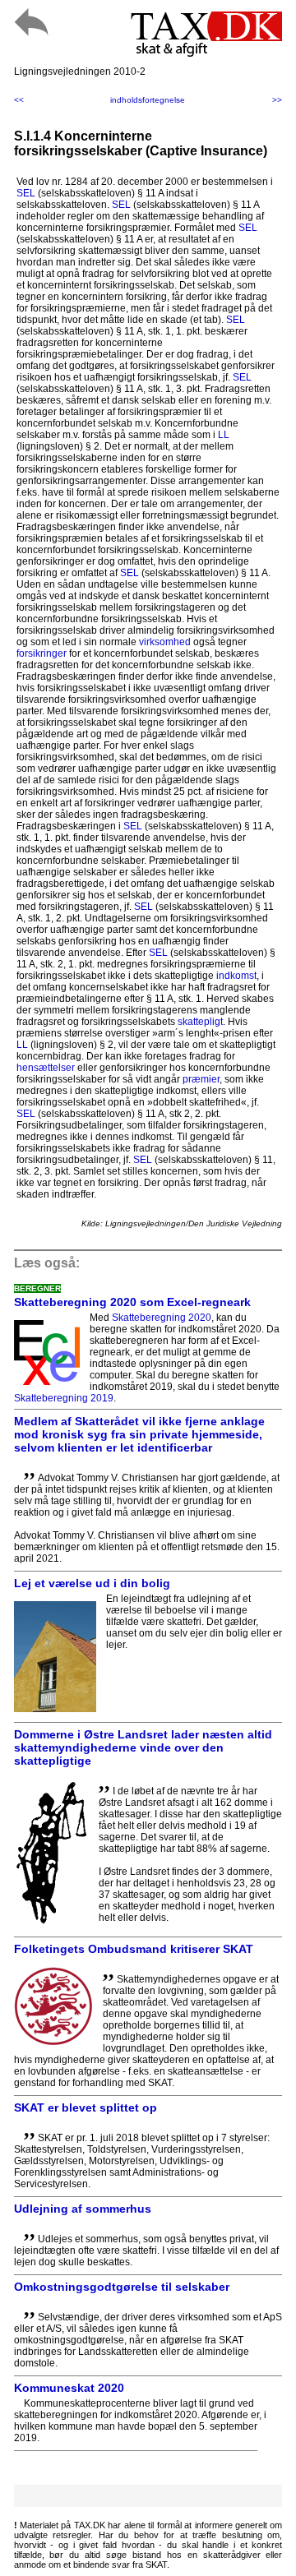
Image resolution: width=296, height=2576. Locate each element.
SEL (26, 193)
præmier (201, 1079)
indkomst (236, 976)
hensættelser (46, 1068)
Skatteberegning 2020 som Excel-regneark (132, 1302)
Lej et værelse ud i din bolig (92, 1583)
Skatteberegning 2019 (64, 1398)
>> (277, 100)
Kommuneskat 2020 (69, 2388)
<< (19, 100)
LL (224, 435)
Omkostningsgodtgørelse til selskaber (122, 2287)
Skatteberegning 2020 (162, 1318)
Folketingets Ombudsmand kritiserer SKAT (134, 1949)
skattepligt (200, 1022)
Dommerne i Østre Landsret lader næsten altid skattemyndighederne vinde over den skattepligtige (143, 1747)
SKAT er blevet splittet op (86, 2107)
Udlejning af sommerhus (83, 2209)
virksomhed (165, 642)
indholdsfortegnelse (148, 100)
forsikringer (42, 653)
